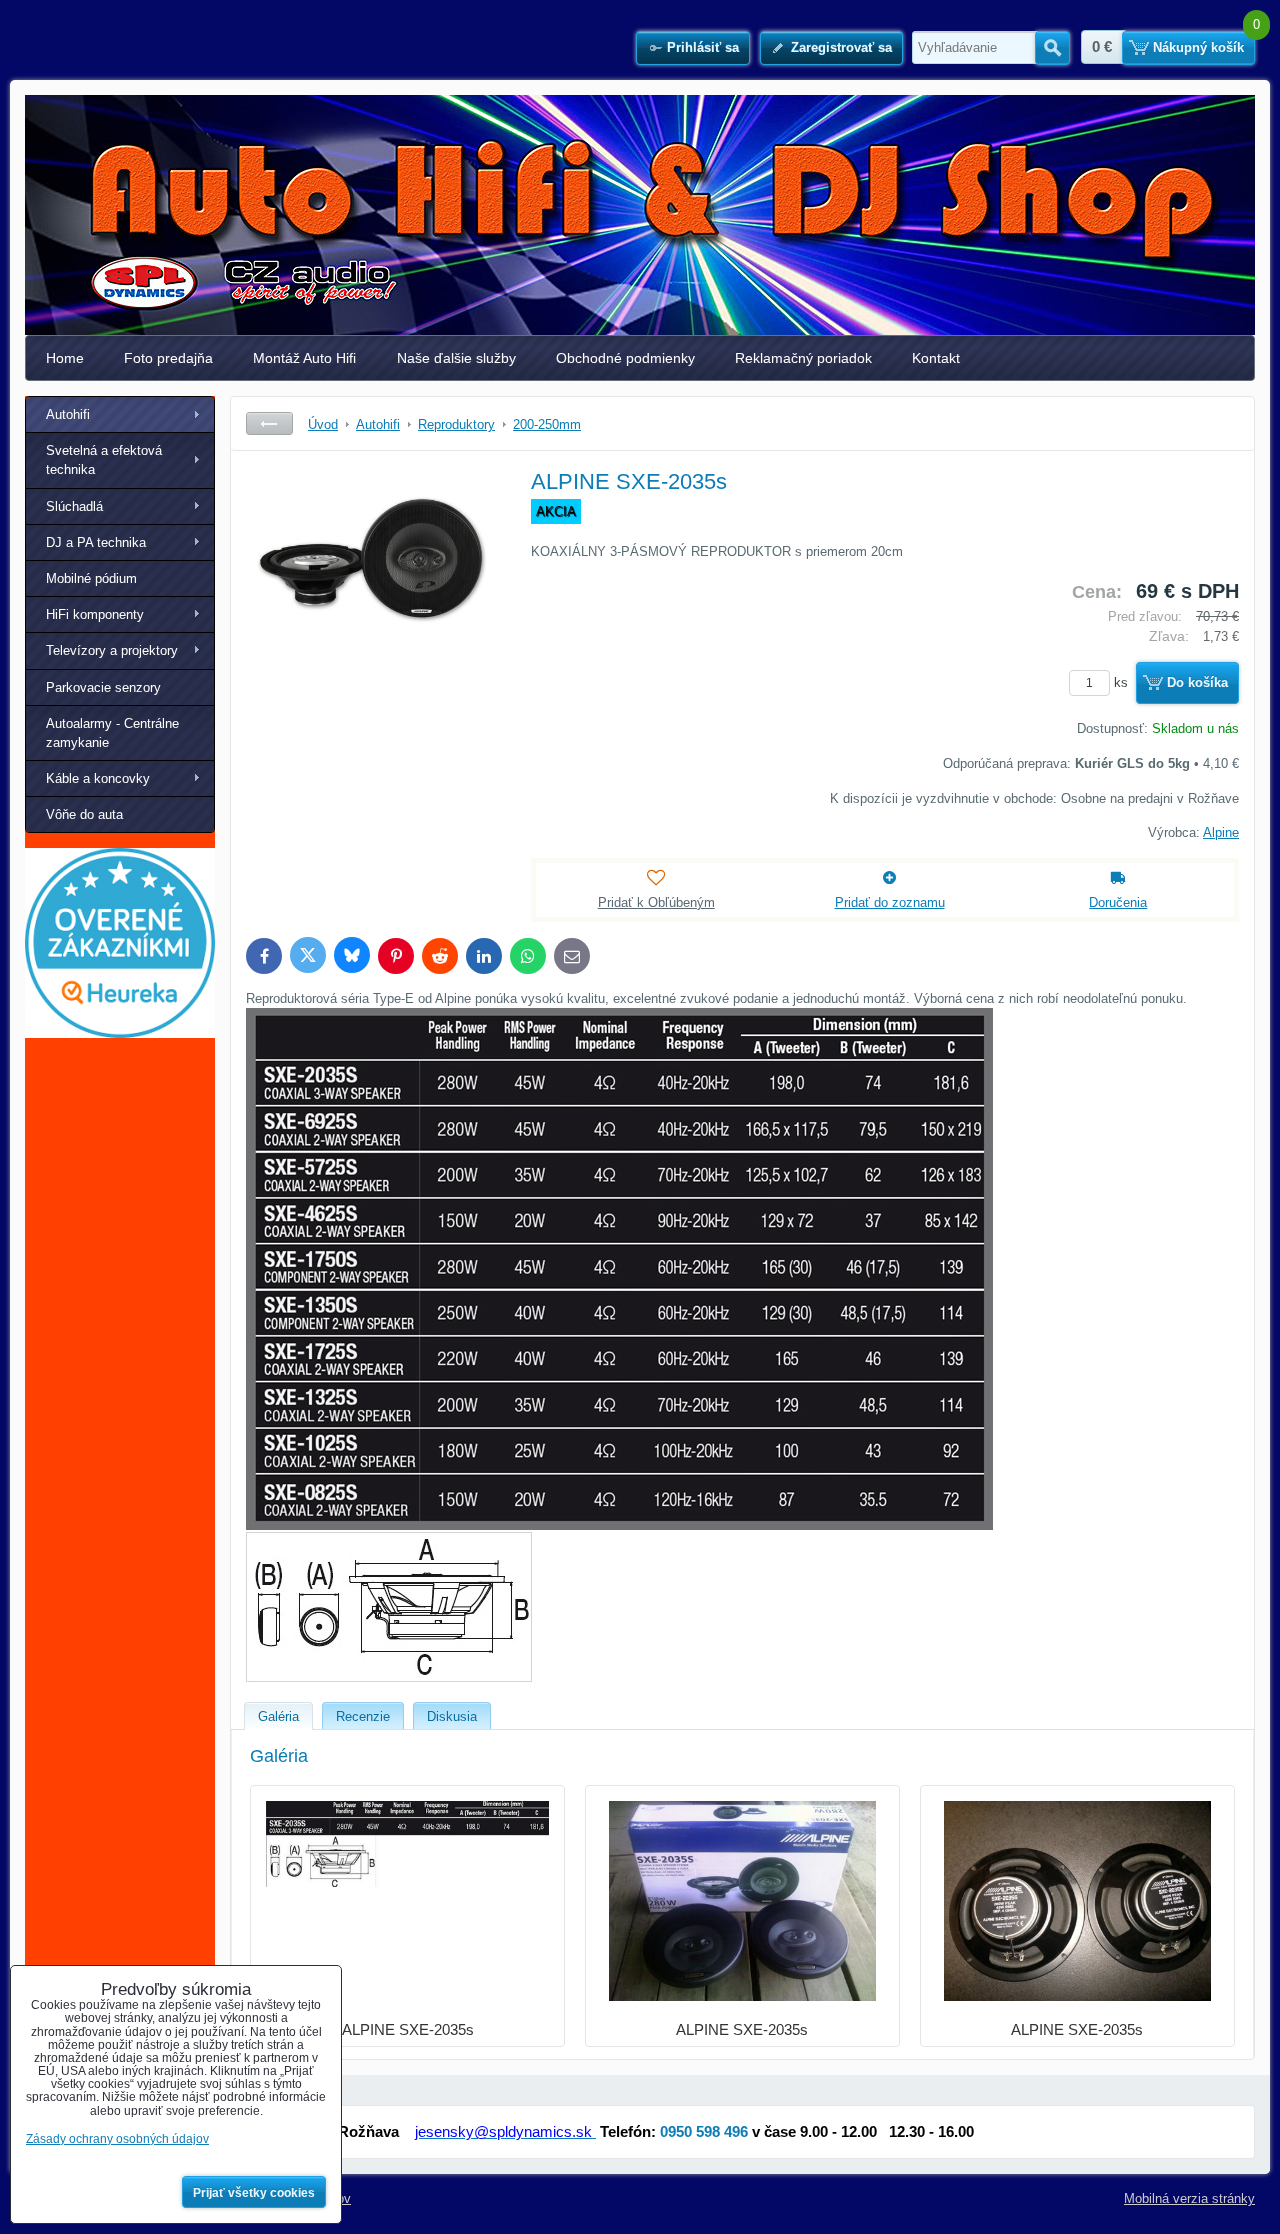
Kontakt (936, 358)
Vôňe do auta (84, 814)
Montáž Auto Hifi (304, 358)
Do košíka (1197, 682)
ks (1123, 682)
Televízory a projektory (112, 650)
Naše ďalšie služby (456, 358)
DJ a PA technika (96, 542)
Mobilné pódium (91, 578)
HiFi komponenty (95, 614)
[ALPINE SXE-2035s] (371, 616)
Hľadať (1052, 48)
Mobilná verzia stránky (1189, 2198)
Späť (269, 423)
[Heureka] (120, 1033)
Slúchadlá (74, 506)
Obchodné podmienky (625, 358)
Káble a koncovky (98, 778)
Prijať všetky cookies (254, 2193)
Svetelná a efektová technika (104, 460)
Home (65, 358)
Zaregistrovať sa (841, 47)
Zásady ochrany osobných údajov (117, 2139)
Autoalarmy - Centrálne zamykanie (112, 733)
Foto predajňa (168, 358)
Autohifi (68, 414)
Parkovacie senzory (103, 687)
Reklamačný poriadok (803, 358)
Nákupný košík (1198, 47)
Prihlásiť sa (703, 47)
